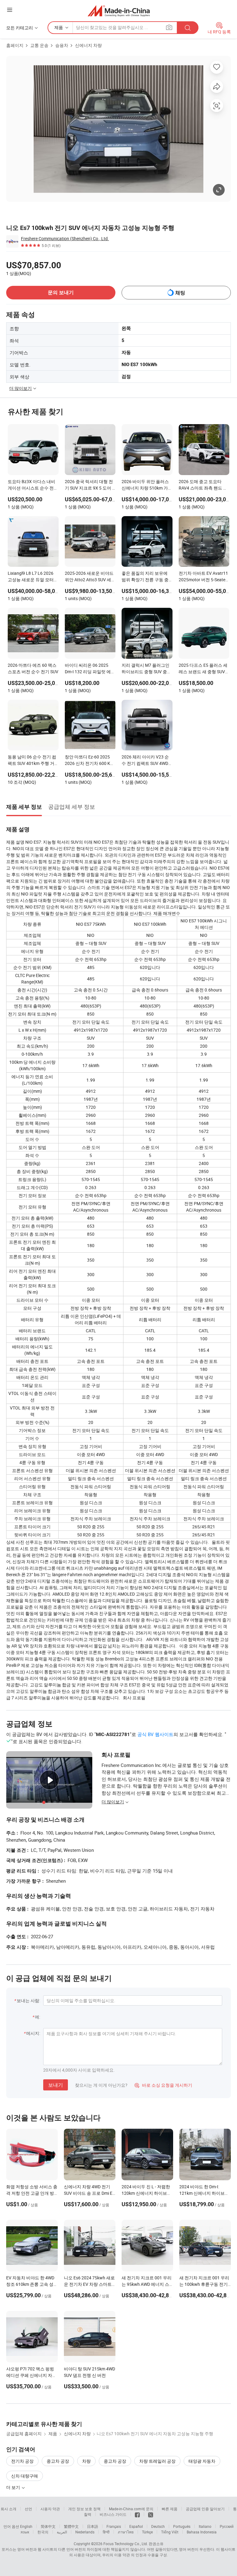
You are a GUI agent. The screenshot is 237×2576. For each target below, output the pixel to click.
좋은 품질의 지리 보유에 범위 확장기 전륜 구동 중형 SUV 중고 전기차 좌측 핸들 (145, 577)
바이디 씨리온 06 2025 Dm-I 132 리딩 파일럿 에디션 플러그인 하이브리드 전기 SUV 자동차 (90, 669)
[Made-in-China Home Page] (119, 11)
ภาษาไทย (126, 2532)
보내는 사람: (28, 2000)
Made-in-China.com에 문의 (131, 2509)
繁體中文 (71, 2526)
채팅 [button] (180, 293)
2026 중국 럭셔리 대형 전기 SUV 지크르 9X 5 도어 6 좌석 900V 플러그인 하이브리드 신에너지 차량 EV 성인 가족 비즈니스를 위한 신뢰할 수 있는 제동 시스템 (90, 485)
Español (136, 2526)
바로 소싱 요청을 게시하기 (163, 2085)
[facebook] (137, 2514)
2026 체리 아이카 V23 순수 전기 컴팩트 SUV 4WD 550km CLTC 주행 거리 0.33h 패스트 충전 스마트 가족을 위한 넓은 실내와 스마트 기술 (146, 761)
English (26, 2526)
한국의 (43, 2532)
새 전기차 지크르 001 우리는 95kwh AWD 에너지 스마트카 (147, 2284)
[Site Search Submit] (188, 28)
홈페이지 (15, 45)
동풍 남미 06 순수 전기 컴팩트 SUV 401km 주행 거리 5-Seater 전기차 (32, 761)
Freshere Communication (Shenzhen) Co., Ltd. (65, 238)
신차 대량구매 (25, 2476)
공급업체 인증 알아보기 (205, 2509)
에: (37, 2017)
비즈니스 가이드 (113, 2514)
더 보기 (14, 2487)
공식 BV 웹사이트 (155, 1734)
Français (114, 2526)
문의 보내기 (61, 292)
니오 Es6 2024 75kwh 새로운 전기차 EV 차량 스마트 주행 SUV (89, 2284)
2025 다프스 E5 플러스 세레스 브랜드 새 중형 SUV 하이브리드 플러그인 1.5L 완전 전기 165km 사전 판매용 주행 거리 (203, 669)
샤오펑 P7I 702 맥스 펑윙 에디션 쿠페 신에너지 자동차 (31, 2375)
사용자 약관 (50, 2509)
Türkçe (147, 2532)
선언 (28, 2509)
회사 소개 (8, 2509)
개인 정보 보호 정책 (84, 2509)
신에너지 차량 (88, 45)
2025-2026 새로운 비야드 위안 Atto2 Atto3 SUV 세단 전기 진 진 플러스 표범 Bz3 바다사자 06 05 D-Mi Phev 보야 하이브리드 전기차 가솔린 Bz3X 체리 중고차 (90, 577)
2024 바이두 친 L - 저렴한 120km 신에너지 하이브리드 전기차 (146, 2193)
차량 (86, 2461)
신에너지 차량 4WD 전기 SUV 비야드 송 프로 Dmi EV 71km (89, 2193)
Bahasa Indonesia (202, 2532)
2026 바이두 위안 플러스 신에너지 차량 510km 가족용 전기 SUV (147, 485)
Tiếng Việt (170, 2532)
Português (182, 2526)
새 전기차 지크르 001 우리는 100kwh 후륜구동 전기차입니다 (204, 2284)
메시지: (33, 2033)
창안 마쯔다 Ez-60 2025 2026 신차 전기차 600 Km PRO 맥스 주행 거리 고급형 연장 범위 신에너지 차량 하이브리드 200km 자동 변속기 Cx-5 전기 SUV (90, 761)
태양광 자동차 (202, 2461)
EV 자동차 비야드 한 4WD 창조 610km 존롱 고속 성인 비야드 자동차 (32, 2284)
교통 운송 (39, 45)
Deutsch (158, 2526)
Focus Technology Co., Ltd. (126, 2544)
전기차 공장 (22, 2461)
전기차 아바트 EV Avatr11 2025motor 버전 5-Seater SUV (203, 577)
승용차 (62, 45)
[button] (10, 10)
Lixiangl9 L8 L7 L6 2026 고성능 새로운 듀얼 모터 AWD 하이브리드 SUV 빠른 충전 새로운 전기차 (33, 577)
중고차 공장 (58, 2461)
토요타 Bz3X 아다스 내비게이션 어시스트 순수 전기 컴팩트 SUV (33, 485)
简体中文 (48, 2526)
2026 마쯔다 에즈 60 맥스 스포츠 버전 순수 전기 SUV (33, 668)
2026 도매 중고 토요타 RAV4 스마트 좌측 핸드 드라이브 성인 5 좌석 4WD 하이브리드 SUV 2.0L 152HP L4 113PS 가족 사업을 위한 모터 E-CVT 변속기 (204, 485)
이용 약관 (122, 2555)
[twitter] (151, 2514)
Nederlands (85, 2532)
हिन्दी (106, 2532)
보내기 (56, 2085)
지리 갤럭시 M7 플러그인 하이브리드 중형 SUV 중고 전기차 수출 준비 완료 (146, 669)
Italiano (205, 2526)
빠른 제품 (170, 2509)
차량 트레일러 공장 (157, 2461)
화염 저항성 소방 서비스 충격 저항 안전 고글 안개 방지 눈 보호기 (32, 2193)
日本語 (93, 2526)
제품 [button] (59, 27)
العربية (62, 2532)
